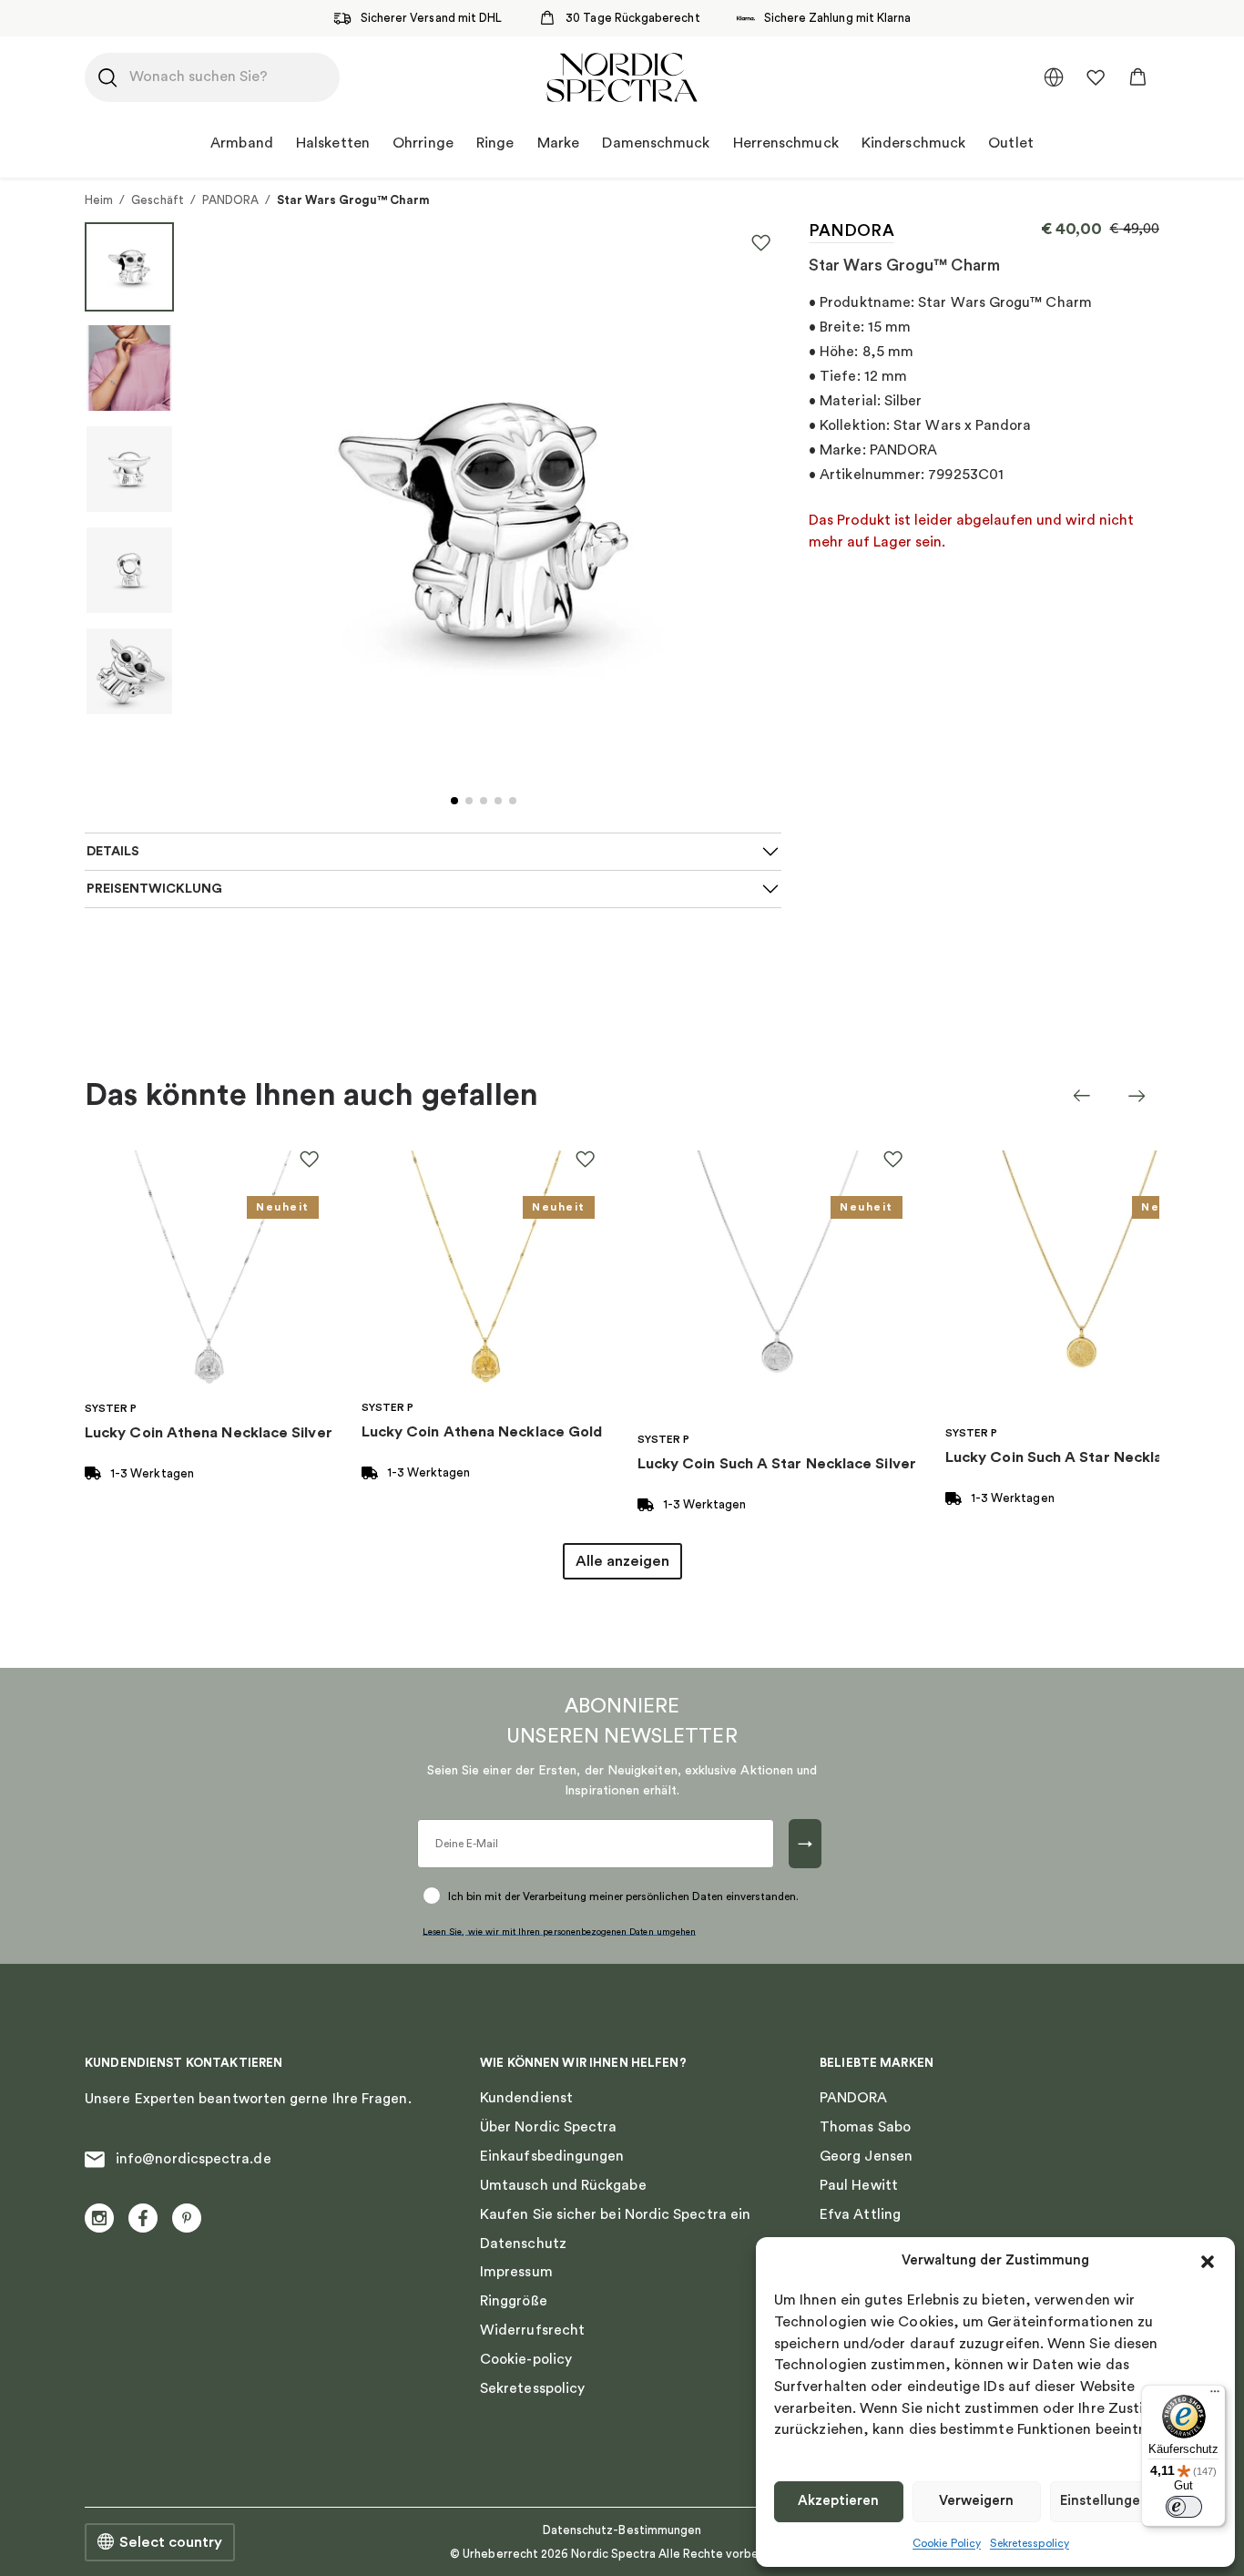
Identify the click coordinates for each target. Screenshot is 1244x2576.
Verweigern (976, 2501)
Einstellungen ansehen (1133, 2501)
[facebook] (143, 2218)
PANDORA (230, 200)
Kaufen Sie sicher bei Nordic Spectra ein (615, 2214)
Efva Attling (860, 2214)
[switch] (1184, 2507)
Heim (99, 200)
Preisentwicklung (154, 889)
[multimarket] (1054, 77)
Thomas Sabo (865, 2127)
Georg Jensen (866, 2156)
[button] (1208, 2262)
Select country (171, 2542)
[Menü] (1215, 2396)
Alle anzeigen (622, 1561)
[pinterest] (187, 2218)
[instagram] (99, 2218)
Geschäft (158, 200)
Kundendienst (526, 2098)
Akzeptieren (838, 2501)
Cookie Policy (947, 2543)
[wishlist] (1096, 77)
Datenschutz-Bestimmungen (622, 2530)
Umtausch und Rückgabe (563, 2185)
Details (113, 851)
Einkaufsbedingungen (552, 2156)
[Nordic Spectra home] (622, 77)
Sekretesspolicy (1030, 2543)
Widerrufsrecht (532, 2330)
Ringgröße (514, 2301)
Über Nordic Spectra (548, 2127)
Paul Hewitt (859, 2185)
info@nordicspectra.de (194, 2159)
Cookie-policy (526, 2359)
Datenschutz (523, 2244)
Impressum (516, 2272)
